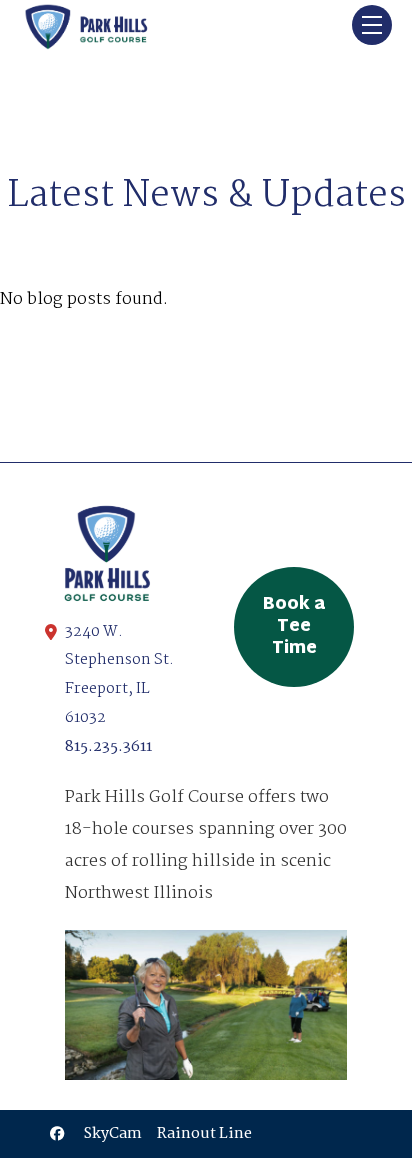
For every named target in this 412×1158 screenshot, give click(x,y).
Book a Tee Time (294, 627)
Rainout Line (204, 1134)
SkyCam (113, 1134)
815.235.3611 (108, 747)
